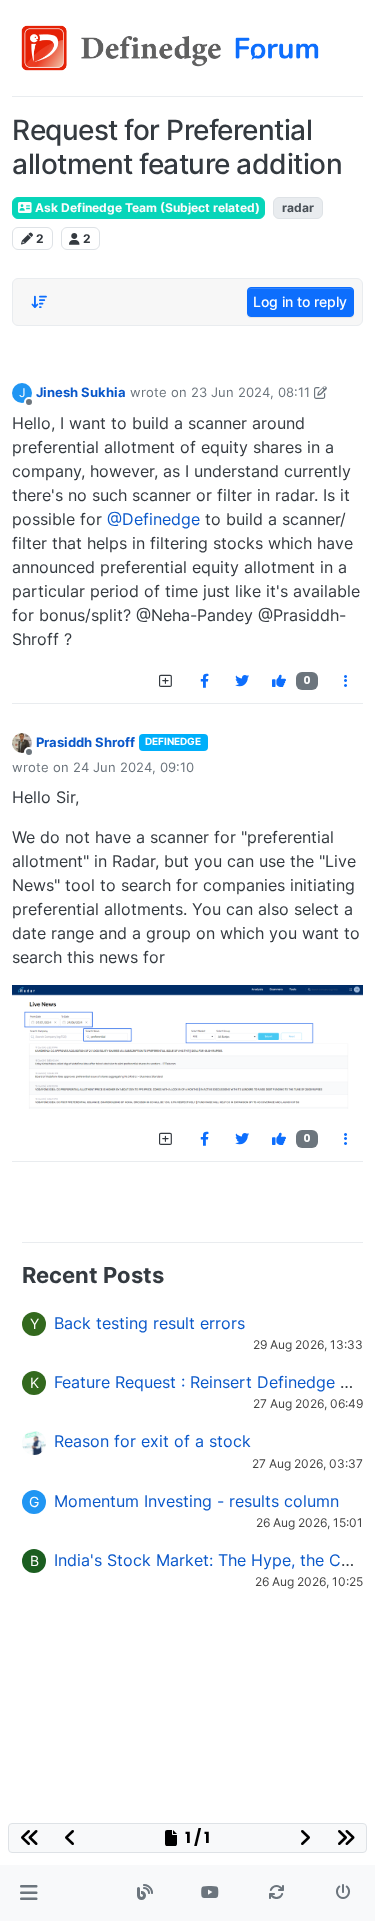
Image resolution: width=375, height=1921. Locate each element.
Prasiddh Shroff (85, 742)
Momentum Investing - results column (196, 1501)
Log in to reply (300, 301)
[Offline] (22, 742)
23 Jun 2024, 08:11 (250, 392)
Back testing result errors (149, 1323)
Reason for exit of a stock (152, 1441)
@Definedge (153, 519)
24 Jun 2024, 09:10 (133, 767)
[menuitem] (204, 681)
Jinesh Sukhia (81, 392)
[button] (28, 1893)
